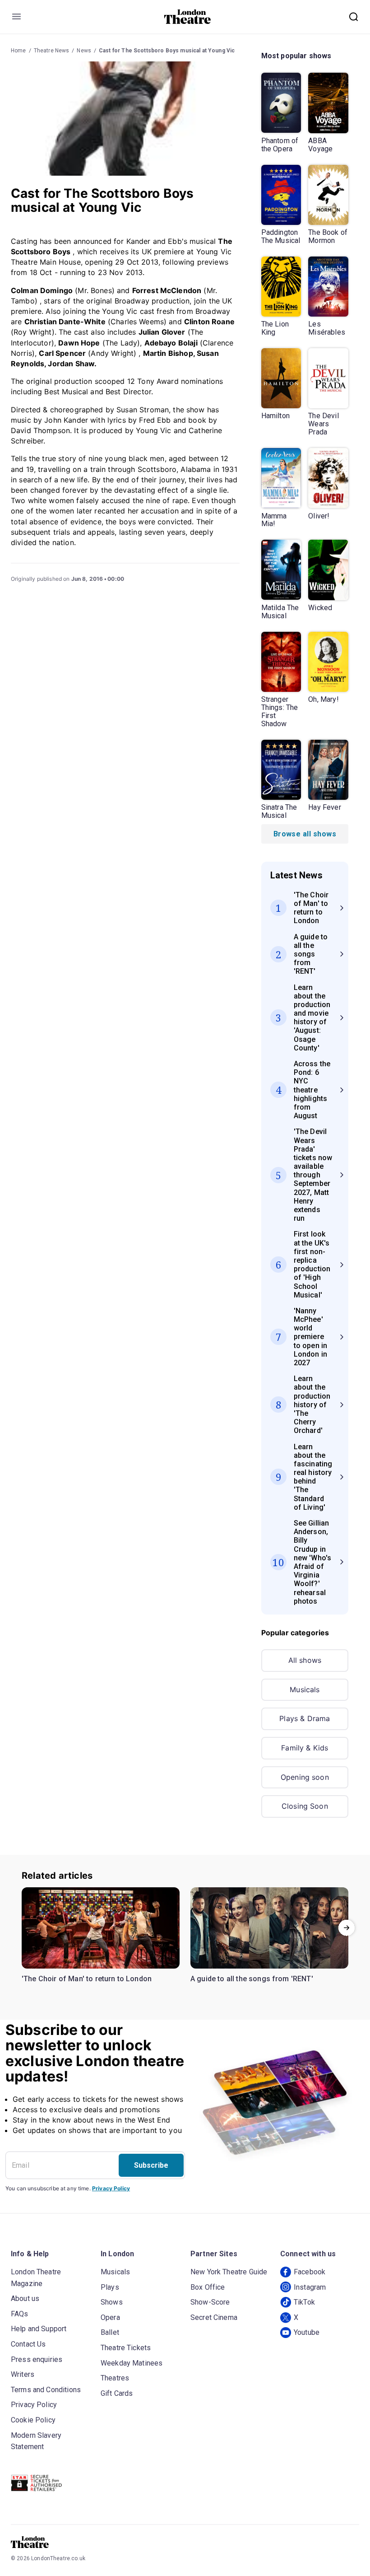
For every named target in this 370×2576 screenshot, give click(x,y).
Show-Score (210, 2302)
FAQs (20, 2314)
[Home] (187, 17)
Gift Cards (117, 2393)
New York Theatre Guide (229, 2272)
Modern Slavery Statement (36, 2441)
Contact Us (28, 2344)
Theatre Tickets (126, 2348)
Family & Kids (305, 1748)
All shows (305, 1660)
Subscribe (151, 2165)
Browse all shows (305, 834)
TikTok (304, 2302)
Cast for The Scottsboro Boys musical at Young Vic (167, 51)
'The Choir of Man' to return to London (87, 1979)
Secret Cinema (214, 2317)
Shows (112, 2302)
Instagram (310, 2287)
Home (18, 51)
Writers (23, 2374)
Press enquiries (37, 2359)
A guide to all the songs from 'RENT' (252, 1979)
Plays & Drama (305, 1718)
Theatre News (52, 51)
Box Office (208, 2287)
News (84, 51)
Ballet (110, 2332)
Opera (110, 2317)
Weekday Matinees (132, 2363)
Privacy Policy (111, 2188)
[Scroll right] (347, 1928)
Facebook (310, 2272)
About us (25, 2298)
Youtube (307, 2332)
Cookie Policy (33, 2420)
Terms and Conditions (46, 2390)
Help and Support (39, 2329)
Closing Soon (305, 1806)
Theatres (115, 2378)
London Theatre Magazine (36, 2278)
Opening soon (305, 1777)
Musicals (305, 1689)
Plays (110, 2287)
